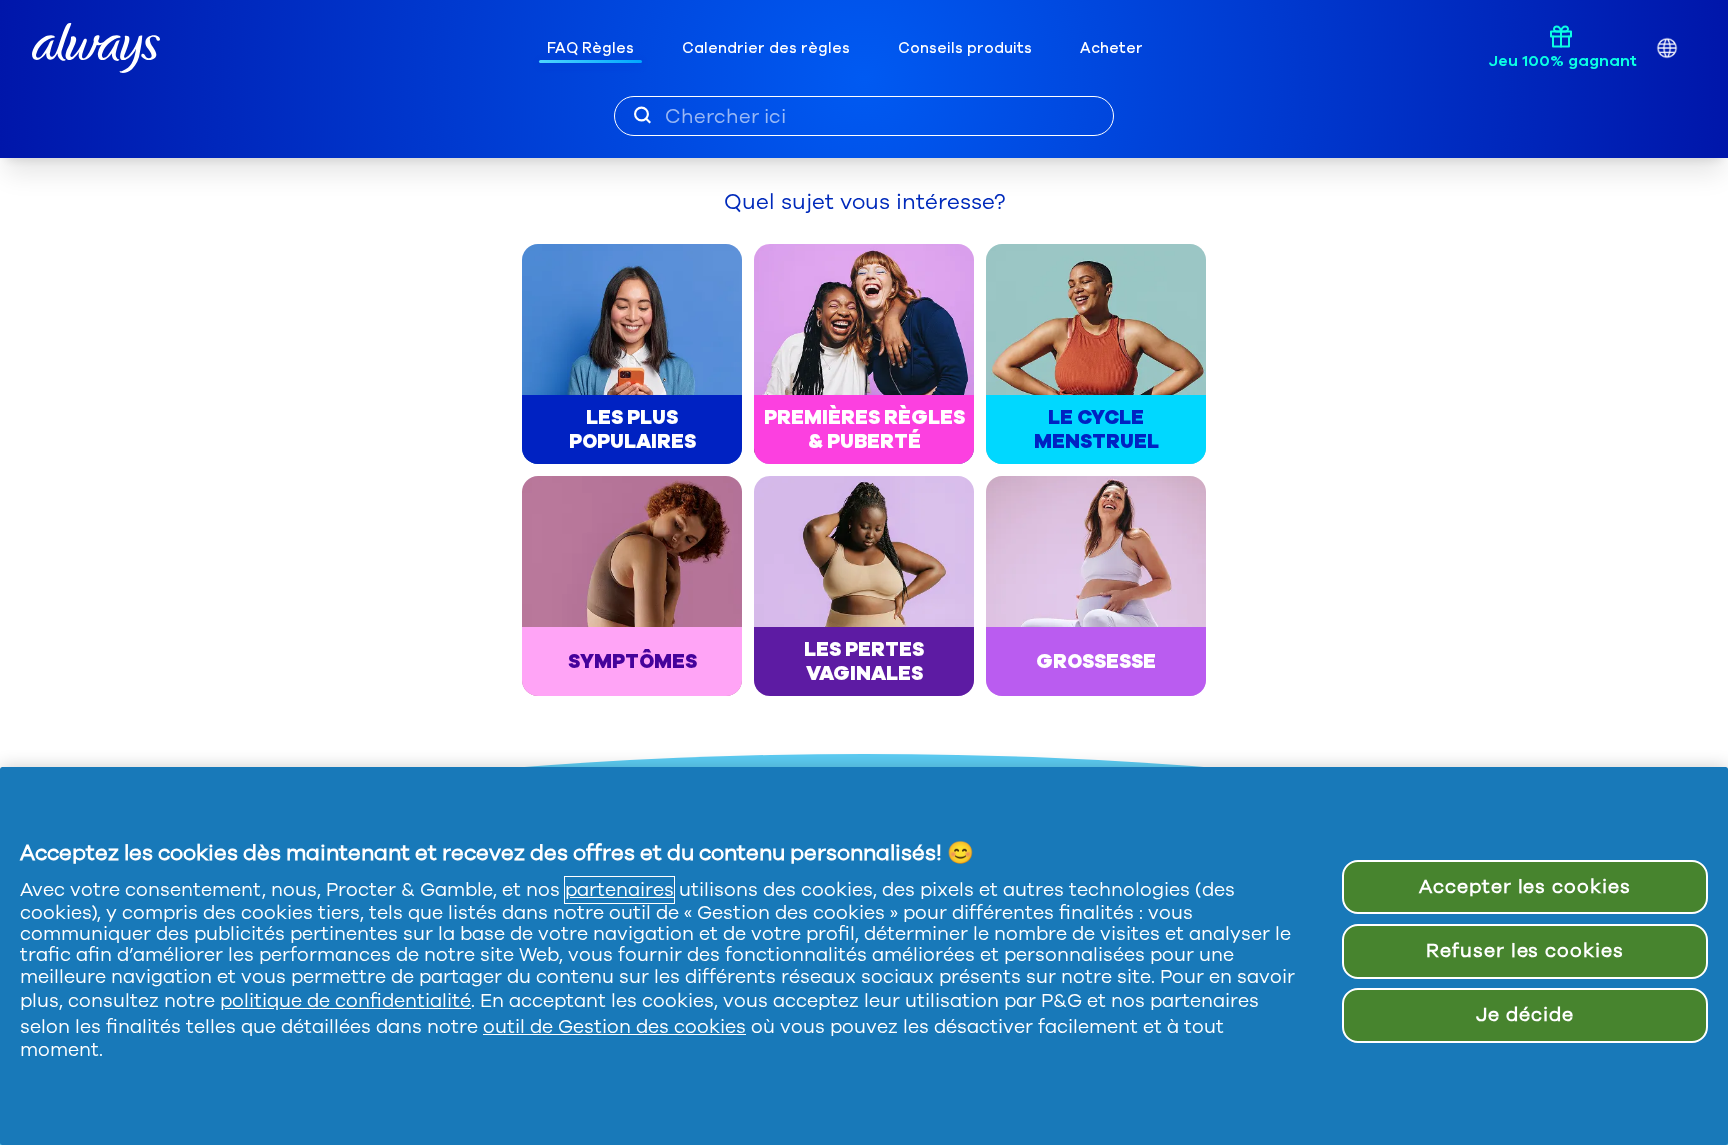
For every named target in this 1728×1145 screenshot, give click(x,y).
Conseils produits (965, 48)
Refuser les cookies (1525, 951)
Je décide (1525, 1015)
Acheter (1111, 48)
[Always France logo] (96, 48)
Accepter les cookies (1525, 887)
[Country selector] (1666, 48)
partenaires (619, 890)
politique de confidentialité (345, 1001)
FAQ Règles (590, 48)
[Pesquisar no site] (642, 115)
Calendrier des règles (766, 48)
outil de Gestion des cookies (614, 1027)
